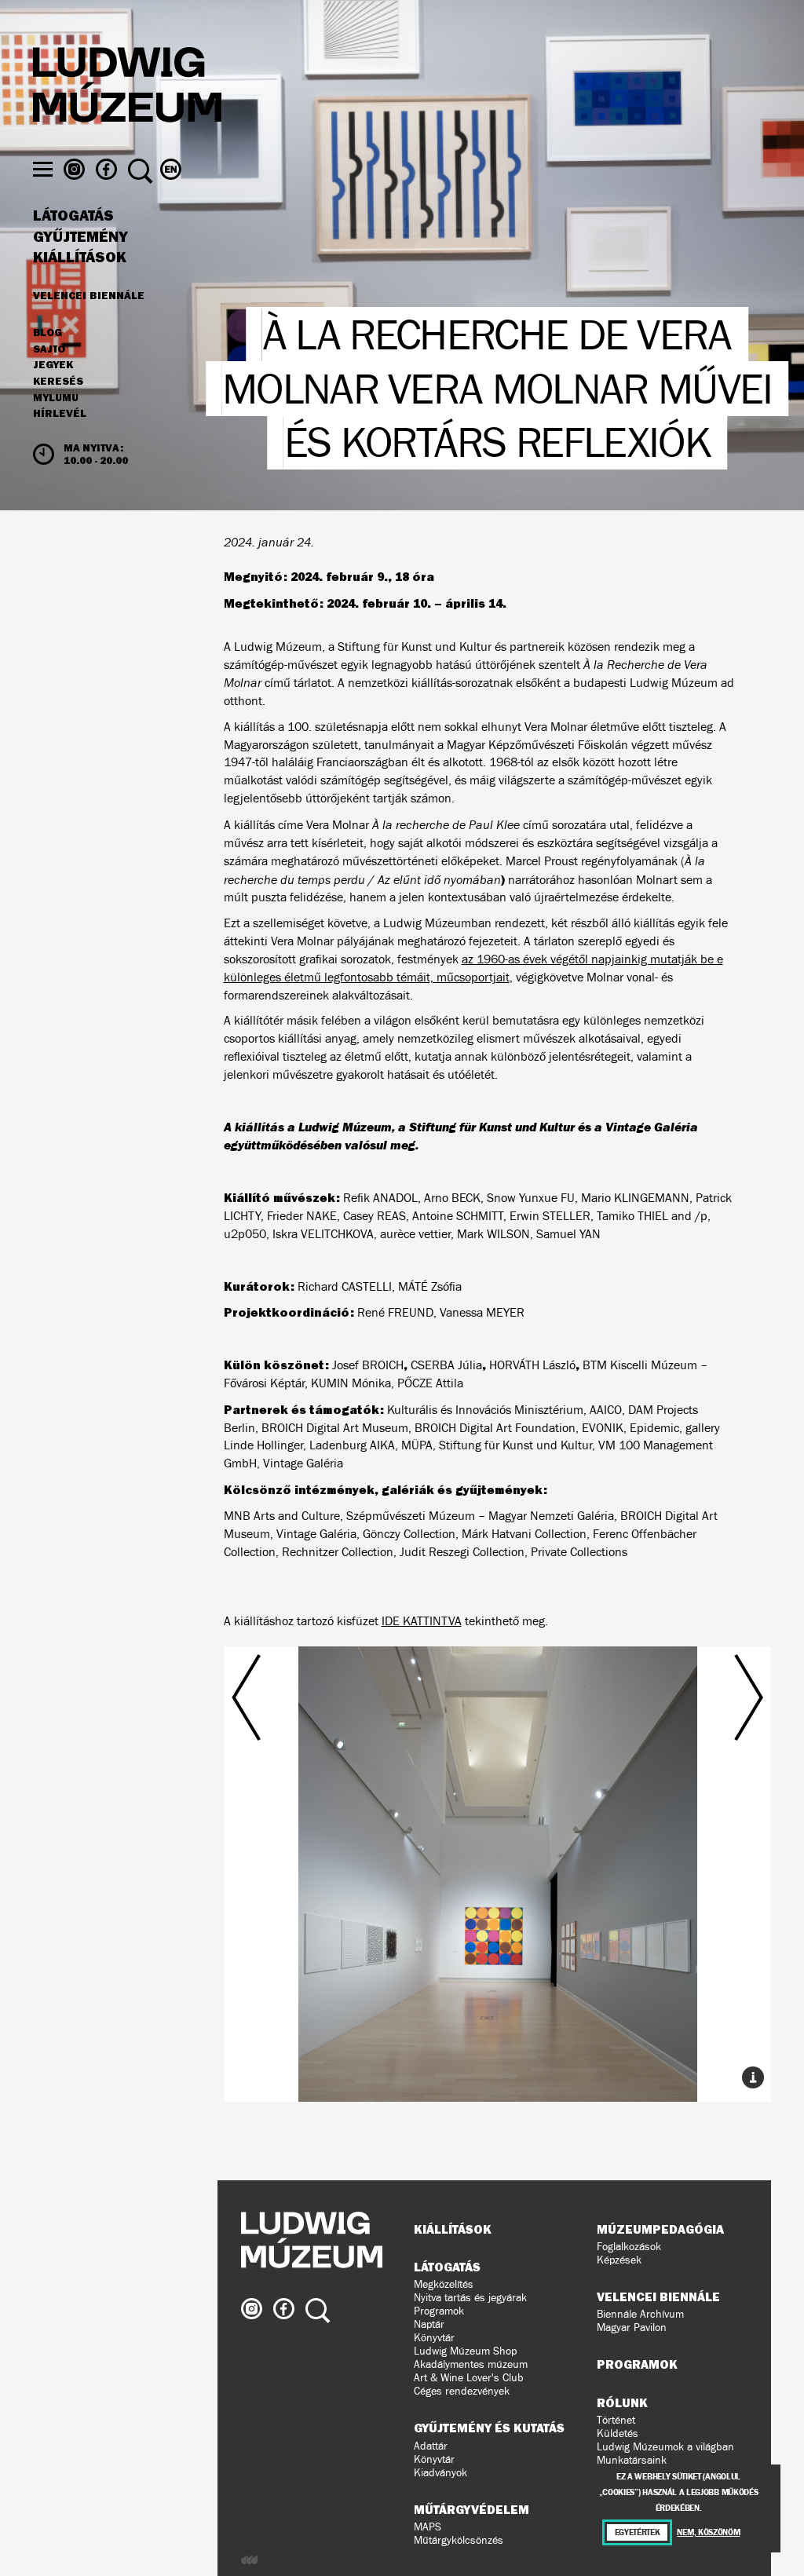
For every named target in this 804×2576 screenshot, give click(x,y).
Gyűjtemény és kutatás (489, 2428)
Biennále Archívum (640, 2314)
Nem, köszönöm (708, 2532)
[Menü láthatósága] (43, 169)
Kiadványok (440, 2473)
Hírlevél (60, 413)
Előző (314, 1836)
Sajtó (49, 349)
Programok (439, 2311)
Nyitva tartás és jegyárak (470, 2298)
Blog (48, 333)
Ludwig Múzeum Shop (465, 2351)
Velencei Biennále (89, 295)
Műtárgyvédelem (471, 2509)
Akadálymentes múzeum (471, 2364)
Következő (681, 1836)
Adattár (431, 2446)
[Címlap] (127, 87)
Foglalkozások (629, 2247)
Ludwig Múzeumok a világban (665, 2447)
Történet (616, 2420)
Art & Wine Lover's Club (469, 2378)
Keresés (58, 382)
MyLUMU (56, 398)
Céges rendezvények (462, 2391)
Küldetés (618, 2433)
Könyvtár (434, 2338)
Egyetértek (638, 2532)
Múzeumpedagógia (660, 2229)
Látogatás (73, 216)
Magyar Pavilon (632, 2328)
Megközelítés (444, 2284)
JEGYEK (53, 365)
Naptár (429, 2324)
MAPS (428, 2527)
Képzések (619, 2260)
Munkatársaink (632, 2460)
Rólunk (622, 2402)
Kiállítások (80, 258)
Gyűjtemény (80, 237)
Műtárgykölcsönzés (459, 2540)
